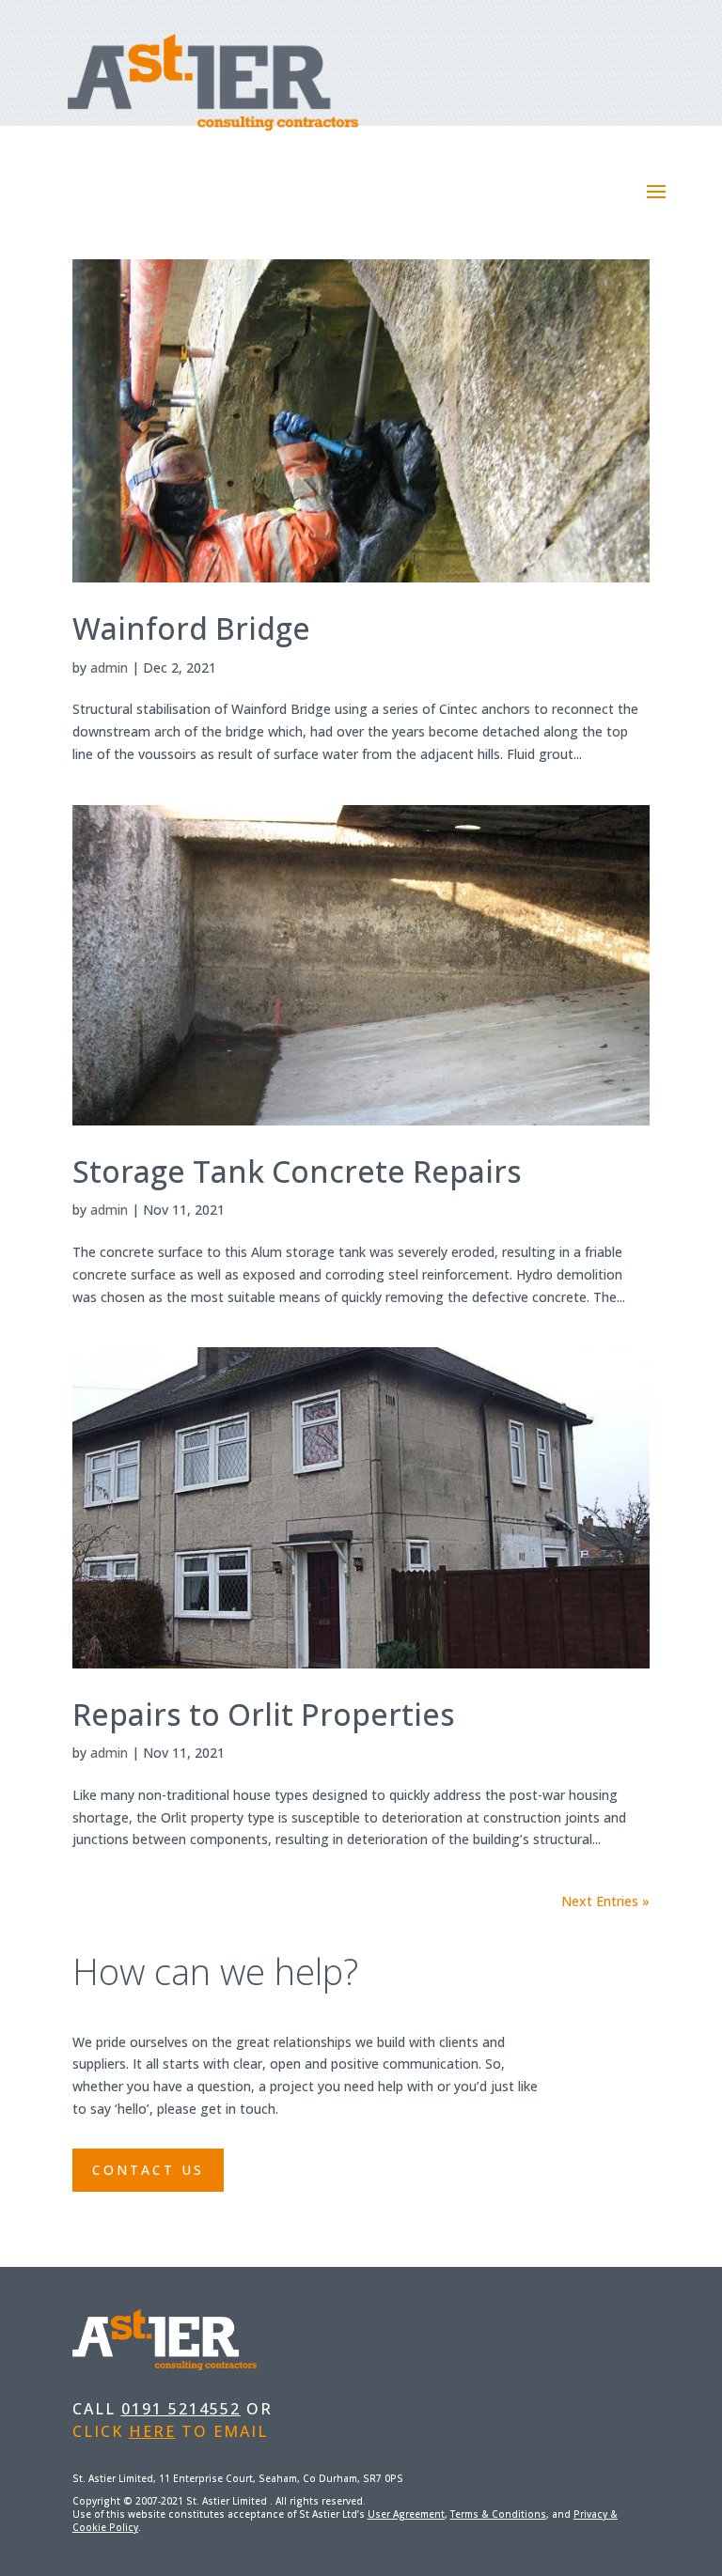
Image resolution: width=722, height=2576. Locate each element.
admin (109, 667)
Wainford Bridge (191, 628)
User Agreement (406, 2514)
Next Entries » (605, 1901)
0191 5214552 (181, 2409)
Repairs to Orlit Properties (264, 1714)
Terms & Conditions (498, 2514)
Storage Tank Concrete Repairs (297, 1171)
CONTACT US (148, 2170)
